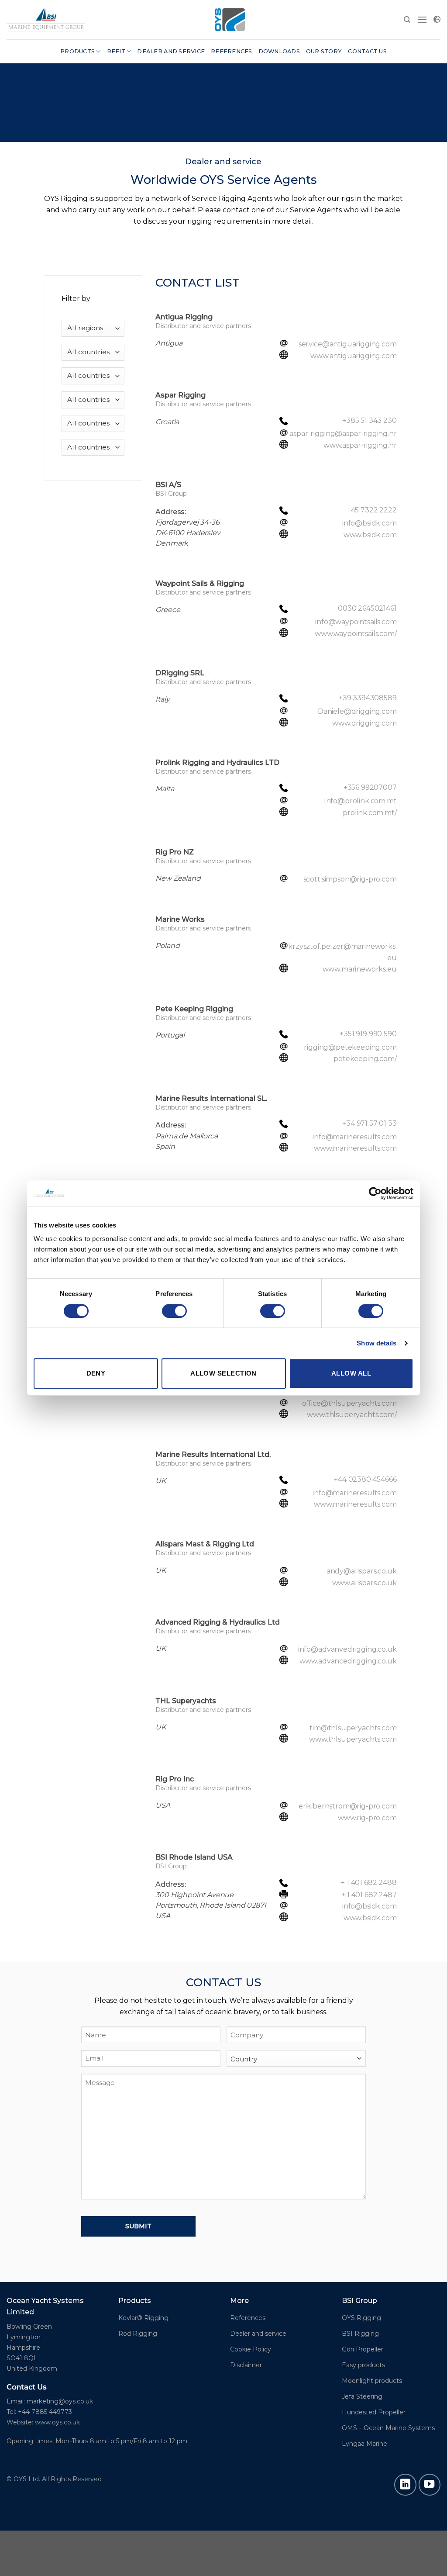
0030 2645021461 (367, 608)
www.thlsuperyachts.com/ (352, 1415)
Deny (96, 1373)
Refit (116, 51)
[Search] (407, 20)
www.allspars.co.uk (364, 1583)
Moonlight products (372, 2381)
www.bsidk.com (370, 535)
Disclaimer (246, 2365)
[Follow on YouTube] (430, 2485)
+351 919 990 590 (368, 1034)
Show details (377, 1343)
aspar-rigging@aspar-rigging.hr (343, 434)
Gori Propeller (363, 2349)
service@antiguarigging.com (348, 344)
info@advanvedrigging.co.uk (347, 1649)
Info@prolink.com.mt (360, 801)
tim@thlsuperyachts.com (353, 1728)
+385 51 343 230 (370, 420)
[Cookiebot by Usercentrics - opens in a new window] (375, 1193)
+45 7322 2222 (372, 510)
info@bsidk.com (370, 523)
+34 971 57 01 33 (369, 1123)
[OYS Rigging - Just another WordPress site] (46, 19)
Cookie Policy (251, 2349)
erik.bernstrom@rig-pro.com (348, 1806)
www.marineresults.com (355, 1148)
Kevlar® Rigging (143, 2318)
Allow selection (223, 1373)
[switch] (174, 1311)
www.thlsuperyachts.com (353, 1739)
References (232, 51)
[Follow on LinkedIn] (405, 2485)
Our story (324, 51)
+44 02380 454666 (365, 1479)
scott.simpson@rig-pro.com (350, 879)
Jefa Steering (362, 2396)
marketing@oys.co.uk (60, 2401)
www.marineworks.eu (360, 969)
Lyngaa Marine (364, 2444)
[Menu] (422, 19)
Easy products (363, 2365)
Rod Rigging (138, 2334)
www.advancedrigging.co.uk (348, 1661)
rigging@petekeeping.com (350, 1047)
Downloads (279, 51)
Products (77, 51)
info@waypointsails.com (356, 622)
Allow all (351, 1373)
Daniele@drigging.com (357, 711)
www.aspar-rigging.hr (360, 445)
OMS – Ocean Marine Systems (388, 2428)
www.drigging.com (364, 723)
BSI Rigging (360, 2334)
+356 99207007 (370, 787)
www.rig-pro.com (367, 1818)
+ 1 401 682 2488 (369, 1883)
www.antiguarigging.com (353, 356)
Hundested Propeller (374, 2412)
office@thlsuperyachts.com (349, 1403)
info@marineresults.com (354, 1137)
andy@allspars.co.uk (362, 1571)
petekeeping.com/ (365, 1059)
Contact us (367, 51)
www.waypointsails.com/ (356, 634)
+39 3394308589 (368, 698)
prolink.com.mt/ (370, 813)
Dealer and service (171, 51)
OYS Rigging (361, 2318)
